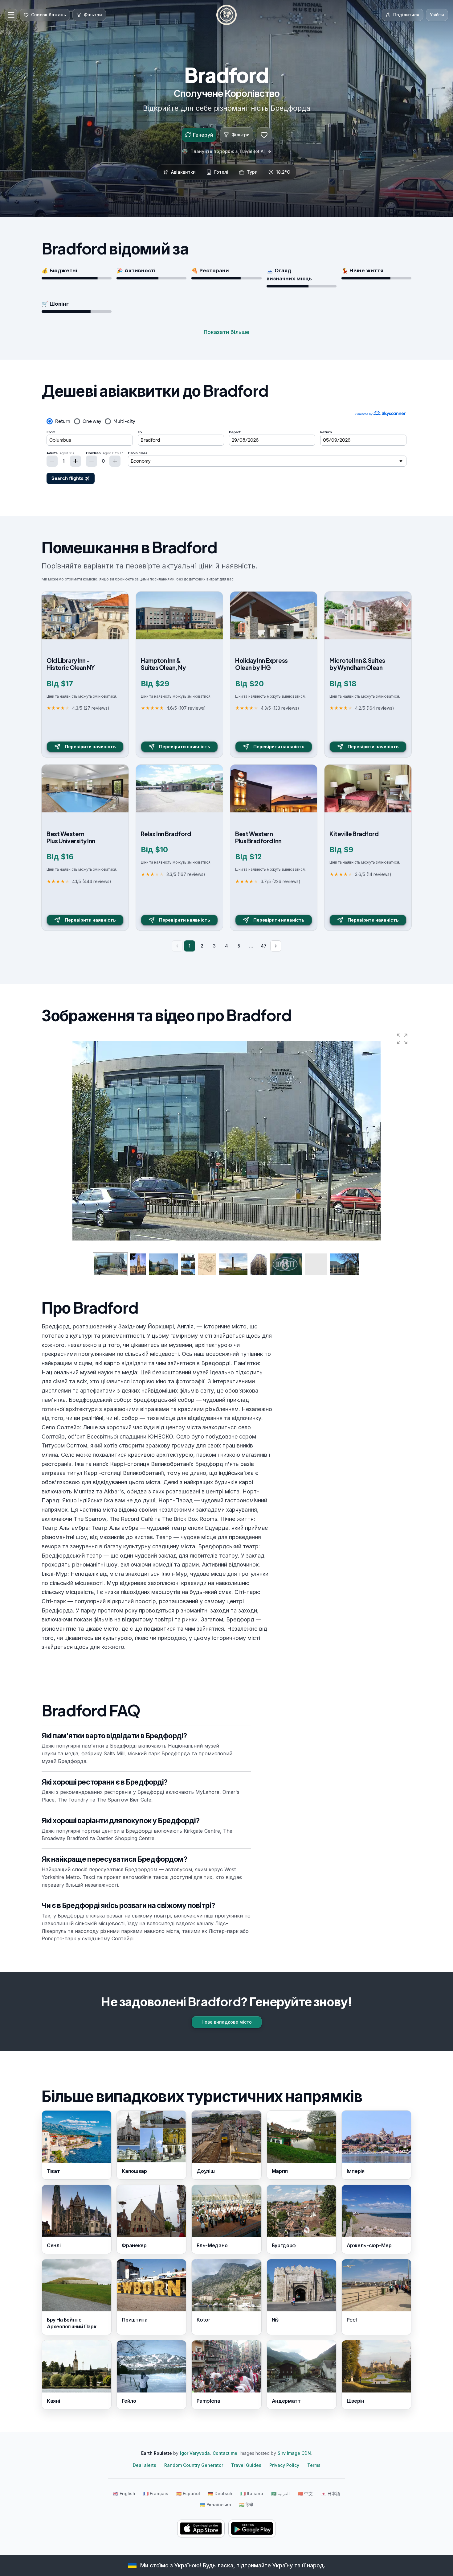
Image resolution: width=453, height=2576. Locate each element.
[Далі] (276, 946)
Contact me (225, 2453)
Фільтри (241, 135)
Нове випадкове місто (227, 2022)
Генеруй (203, 135)
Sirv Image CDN (294, 2453)
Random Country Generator (194, 2465)
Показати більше (226, 332)
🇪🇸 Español (188, 2493)
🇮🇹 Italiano (252, 2493)
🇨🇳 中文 (305, 2493)
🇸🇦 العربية (280, 2493)
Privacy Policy (284, 2465)
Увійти (437, 15)
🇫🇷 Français (156, 2493)
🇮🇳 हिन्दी (246, 2505)
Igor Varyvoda (195, 2453)
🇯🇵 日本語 (331, 2493)
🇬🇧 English (124, 2493)
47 (264, 946)
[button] (402, 1039)
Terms (314, 2465)
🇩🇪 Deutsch (220, 2493)
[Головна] (226, 15)
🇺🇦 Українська (216, 2505)
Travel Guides (246, 2465)
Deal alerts (145, 2465)
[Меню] (11, 15)
